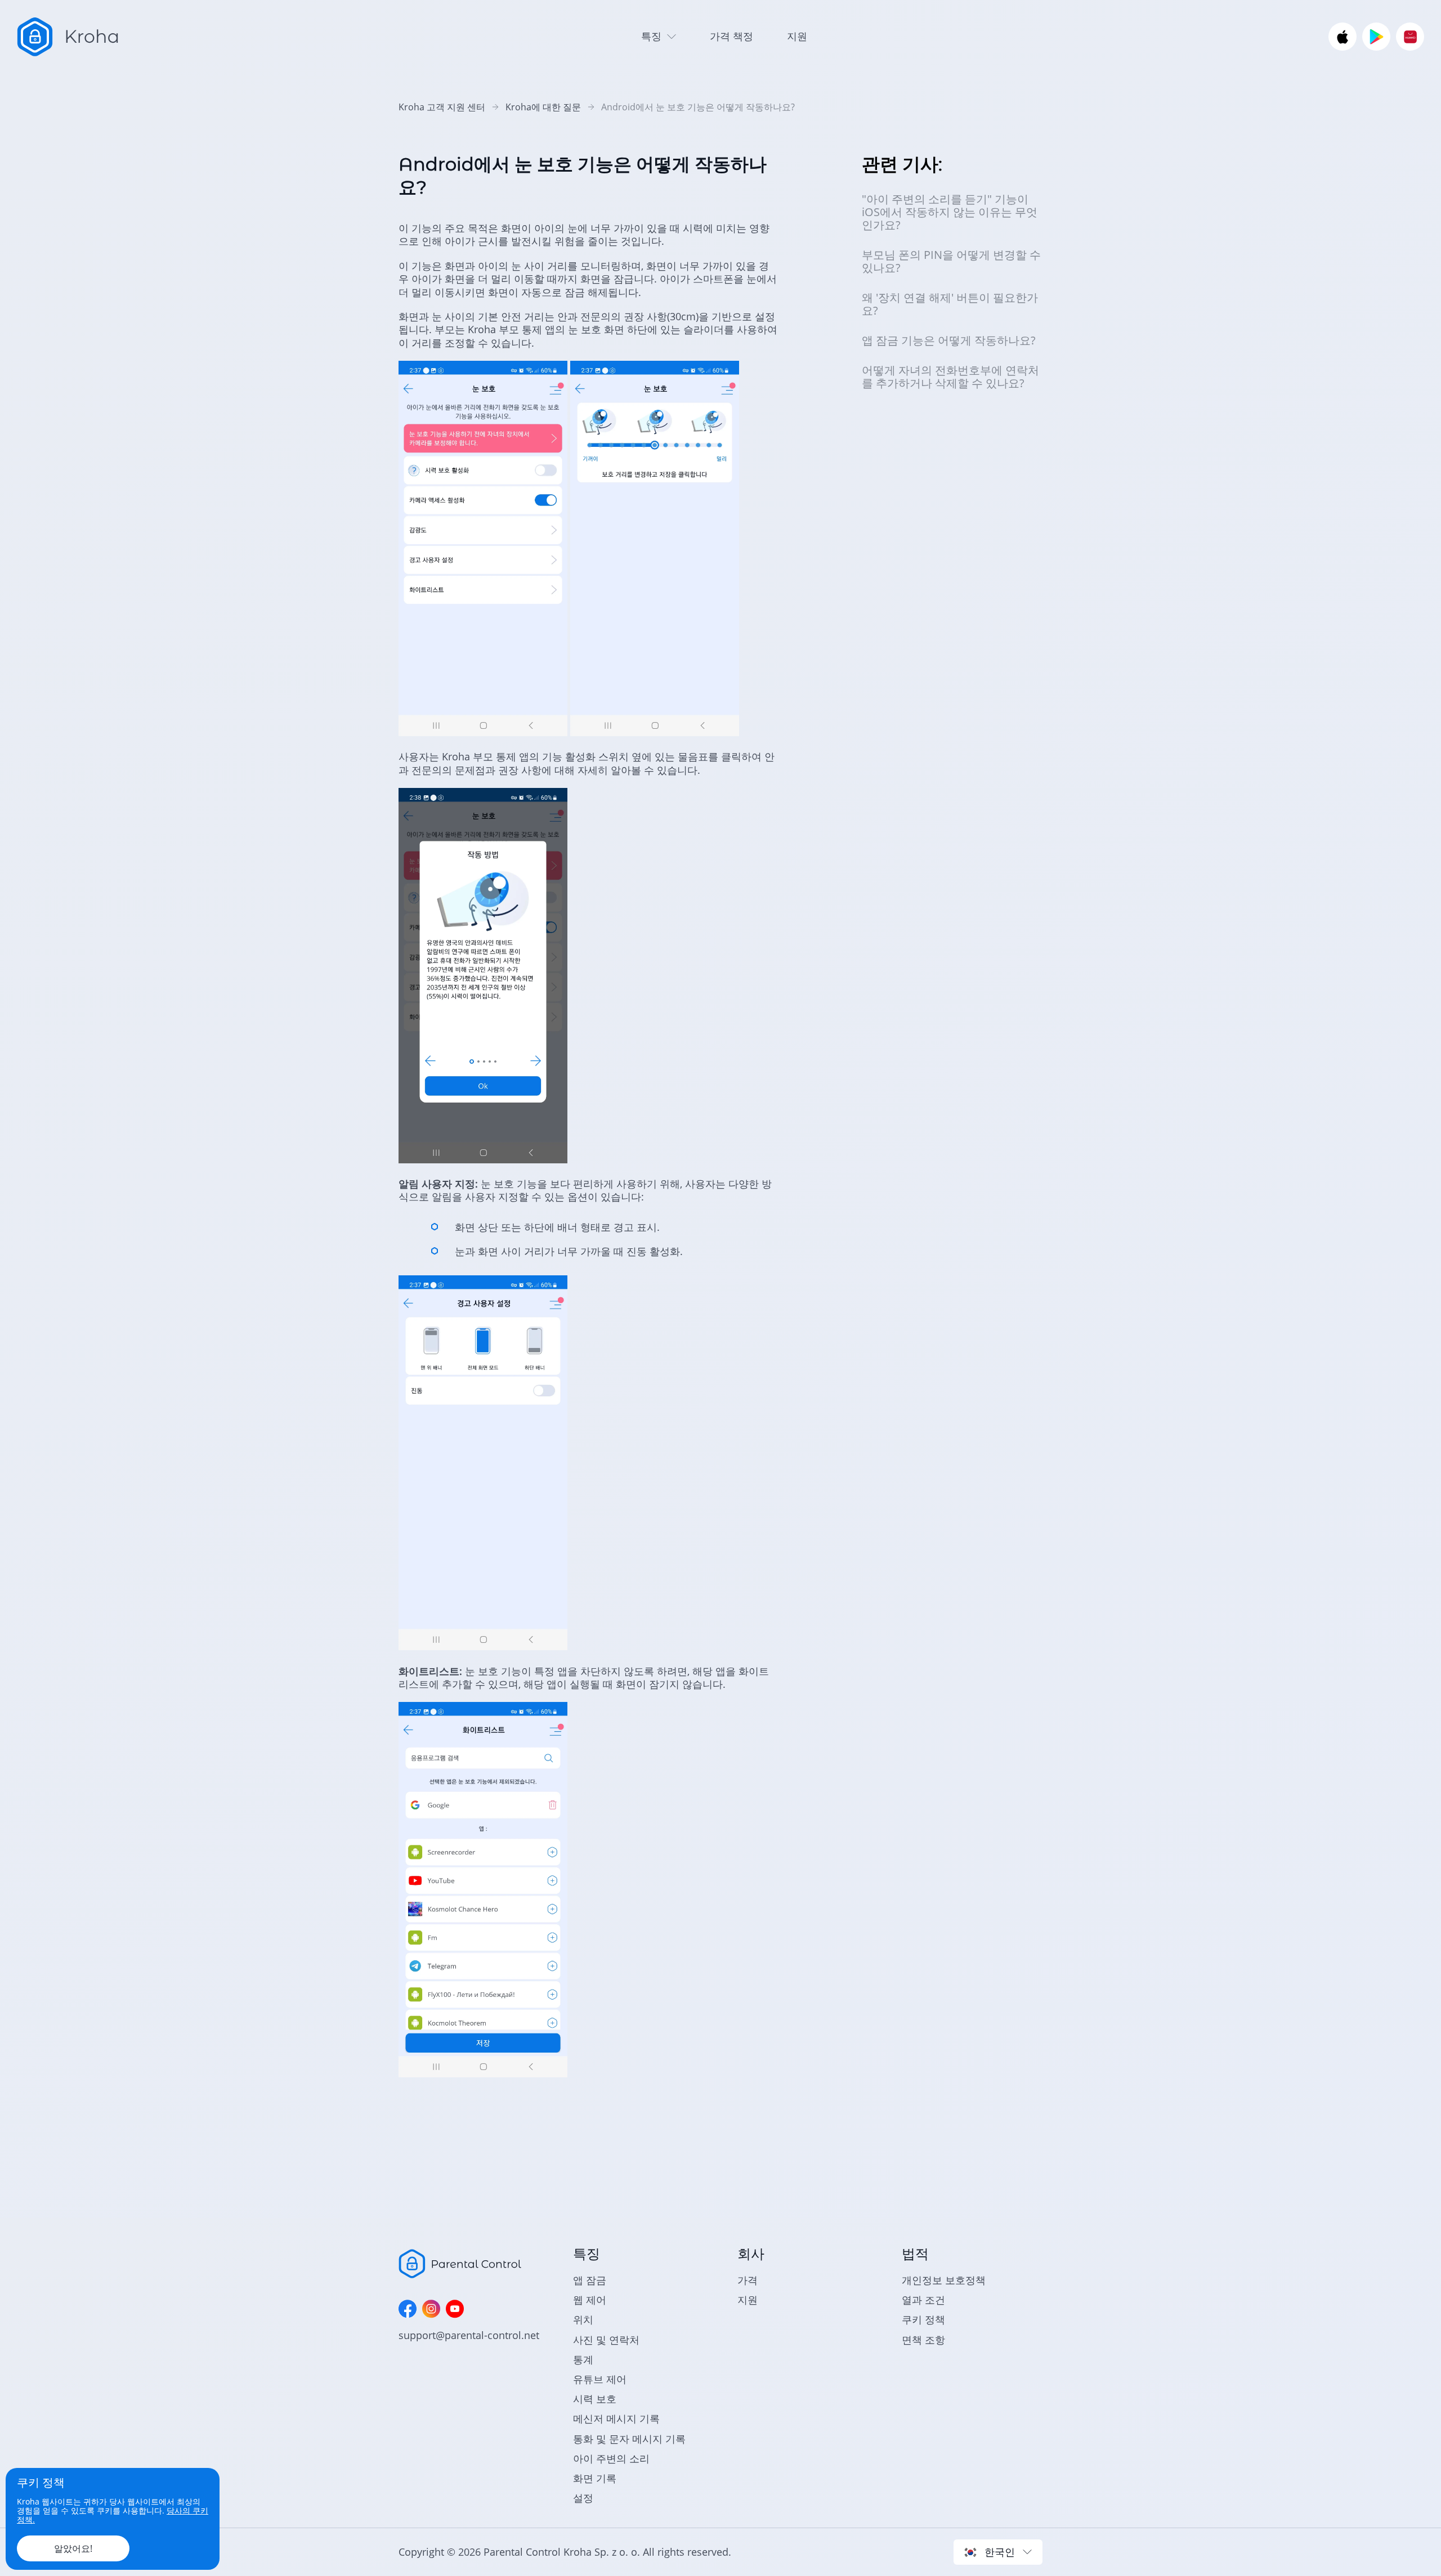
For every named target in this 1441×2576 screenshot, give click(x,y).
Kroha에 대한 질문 (543, 107)
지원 (797, 36)
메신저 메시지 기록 (616, 2418)
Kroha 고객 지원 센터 (442, 107)
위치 (583, 2319)
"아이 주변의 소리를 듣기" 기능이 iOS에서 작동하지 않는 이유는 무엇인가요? (950, 212)
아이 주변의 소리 (611, 2458)
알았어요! (73, 2548)
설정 (583, 2498)
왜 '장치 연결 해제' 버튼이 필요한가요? (950, 304)
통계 (583, 2359)
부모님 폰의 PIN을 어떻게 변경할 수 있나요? (951, 261)
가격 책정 (731, 36)
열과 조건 (923, 2300)
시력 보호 (595, 2399)
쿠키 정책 (923, 2319)
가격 (748, 2280)
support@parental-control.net (469, 2335)
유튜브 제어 (600, 2379)
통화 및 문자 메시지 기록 (629, 2439)
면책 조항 (923, 2340)
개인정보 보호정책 (944, 2280)
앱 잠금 (590, 2280)
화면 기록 (595, 2478)
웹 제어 (590, 2300)
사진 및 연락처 (606, 2340)
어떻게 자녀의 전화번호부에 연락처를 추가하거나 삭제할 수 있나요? (950, 377)
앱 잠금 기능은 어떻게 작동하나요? (949, 340)
